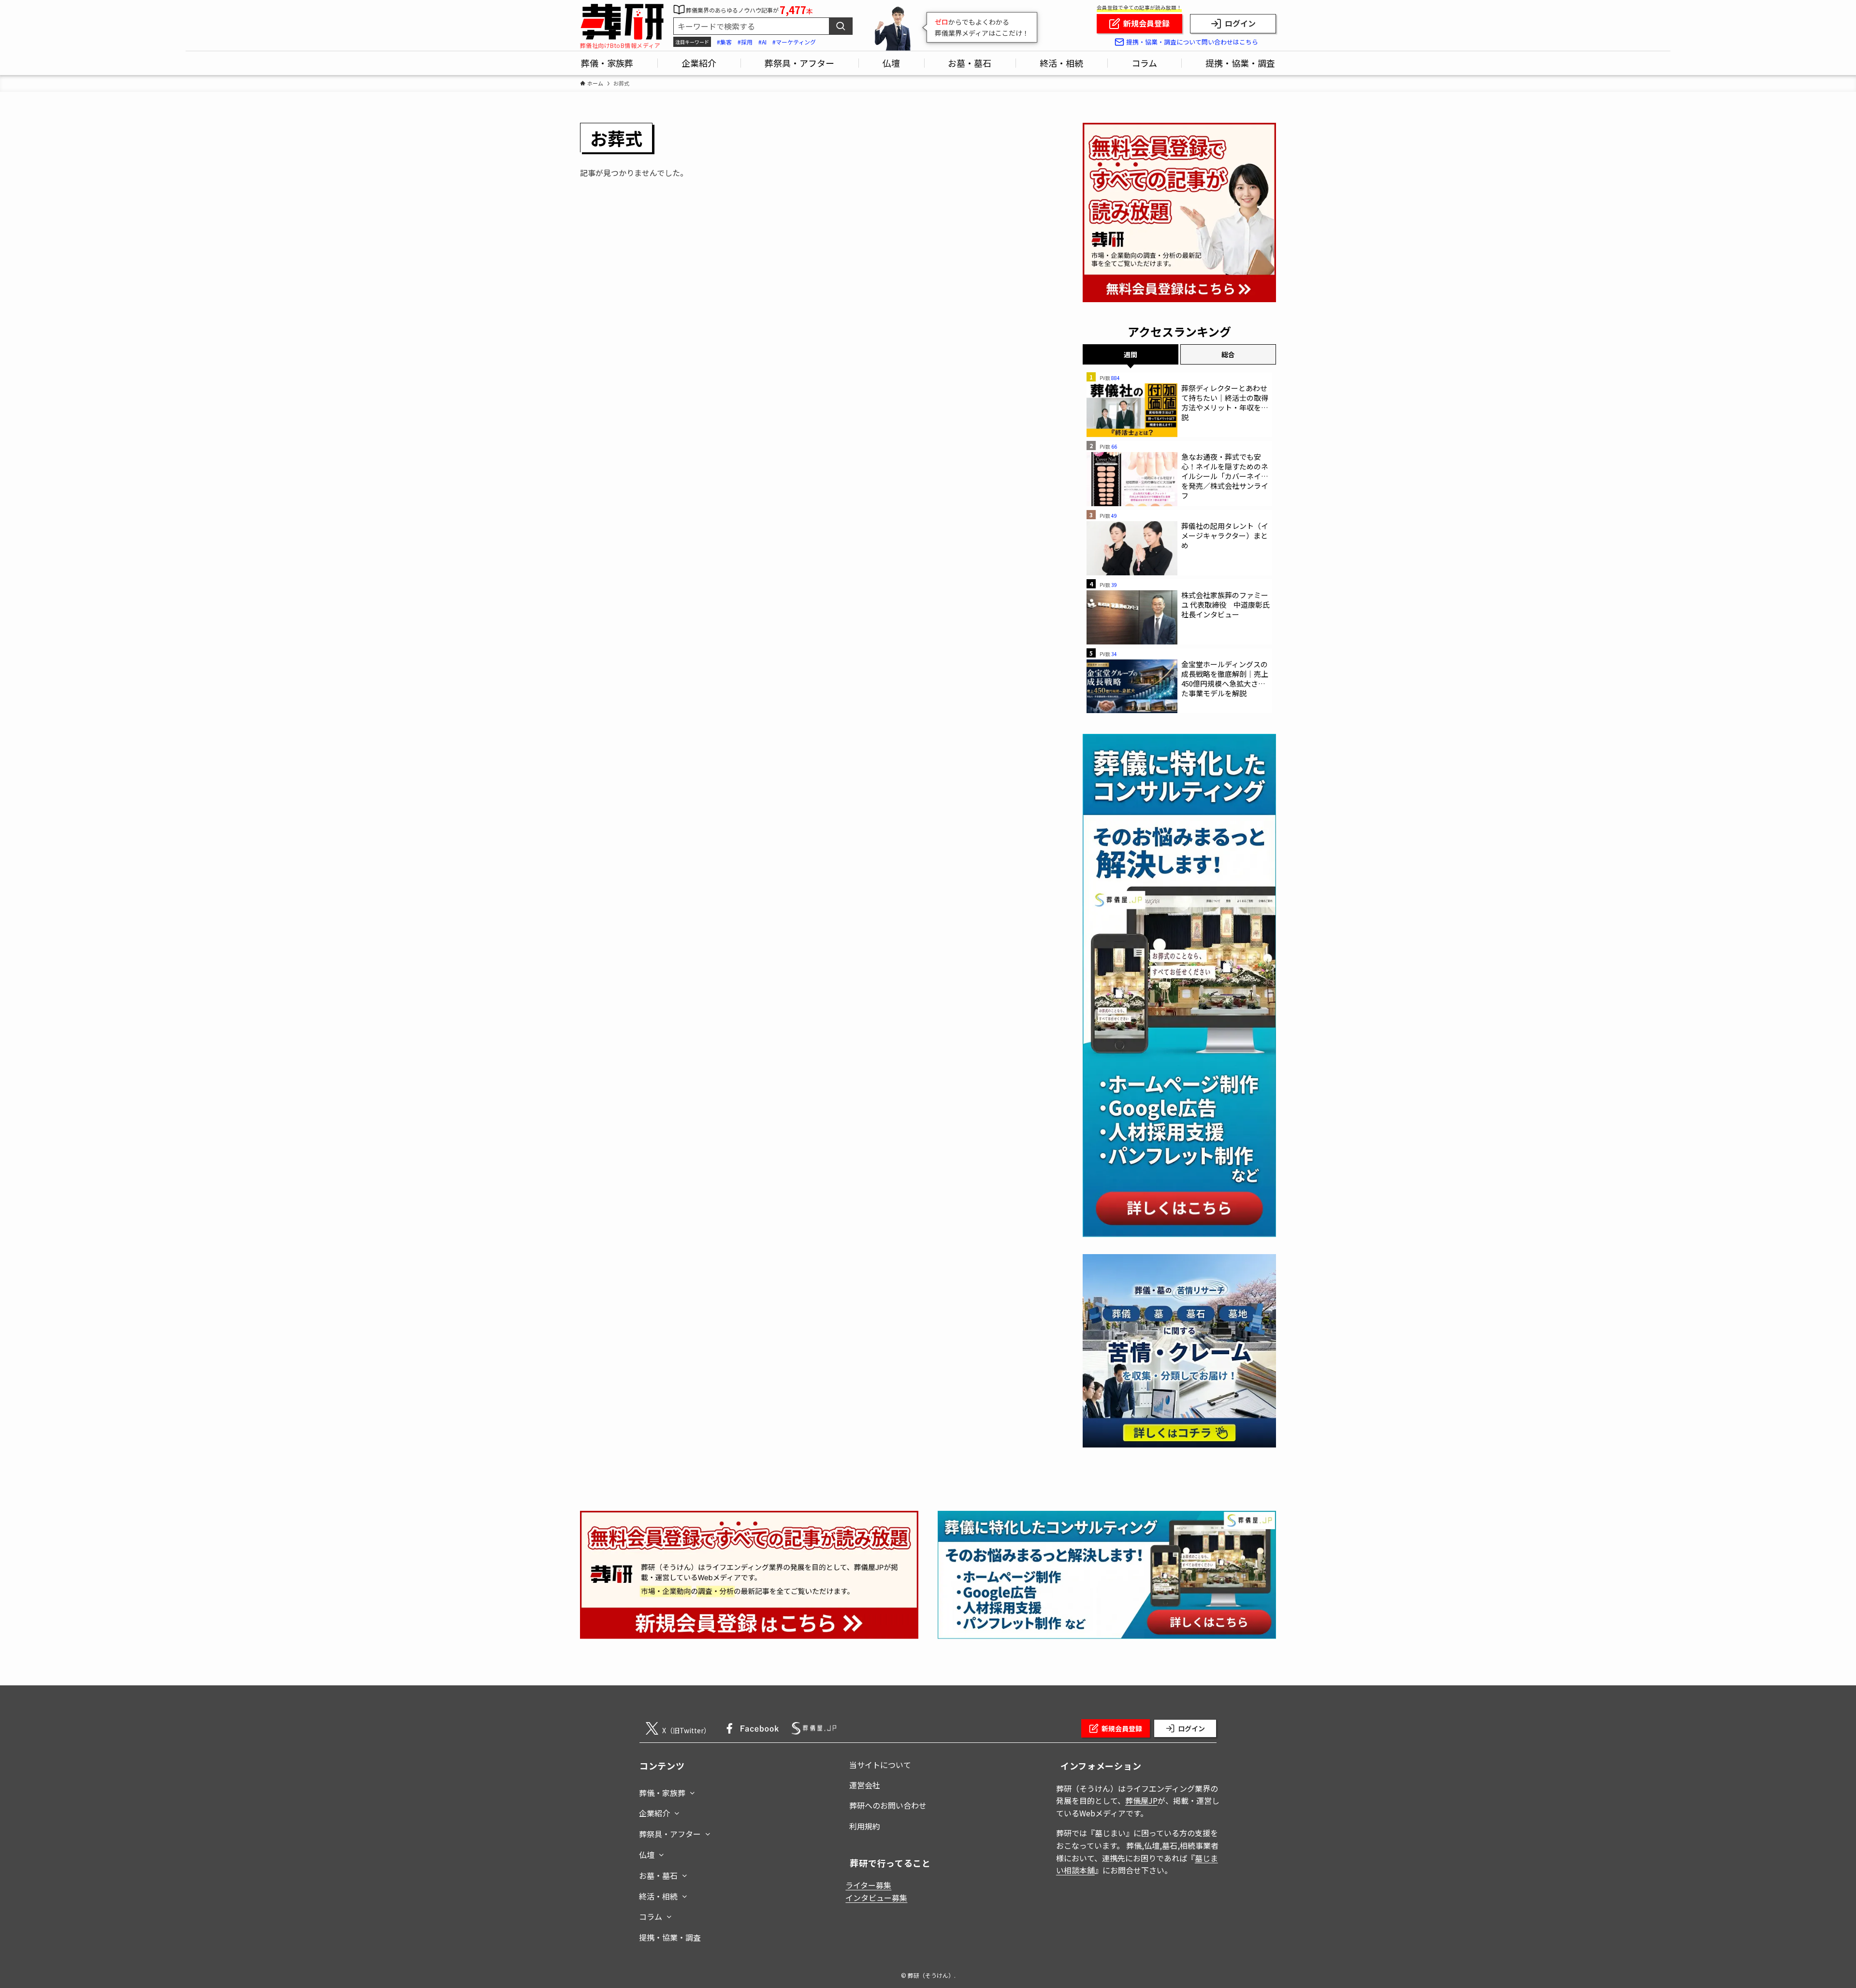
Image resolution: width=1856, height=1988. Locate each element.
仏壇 (647, 1855)
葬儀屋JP (1141, 1800)
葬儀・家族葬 (662, 1793)
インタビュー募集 (876, 1898)
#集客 (724, 42)
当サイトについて (880, 1765)
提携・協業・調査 (670, 1937)
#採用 (745, 42)
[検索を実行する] (841, 26)
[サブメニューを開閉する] (692, 1791)
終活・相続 (658, 1896)
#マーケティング (794, 42)
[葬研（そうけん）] (622, 22)
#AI (762, 42)
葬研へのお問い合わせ (888, 1805)
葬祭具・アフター (670, 1834)
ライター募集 (868, 1885)
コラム (651, 1916)
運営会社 (865, 1785)
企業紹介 (654, 1813)
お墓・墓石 (658, 1875)
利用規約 (865, 1826)
